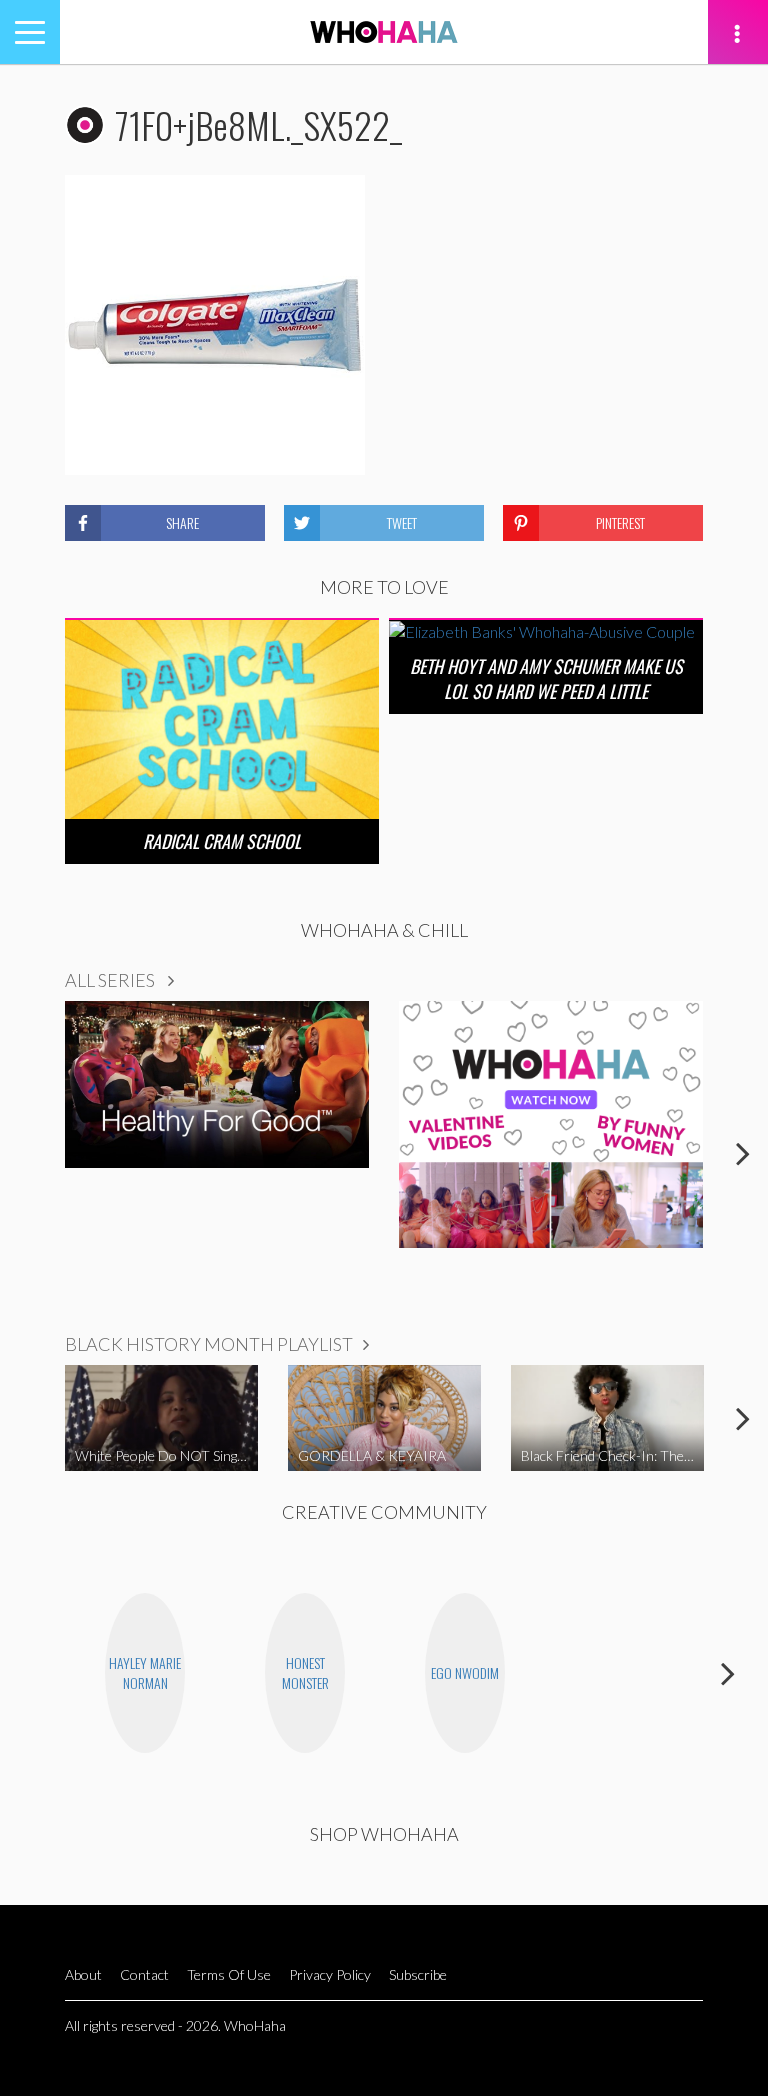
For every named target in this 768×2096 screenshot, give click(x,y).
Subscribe (418, 1974)
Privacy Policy (330, 1974)
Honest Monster (305, 1672)
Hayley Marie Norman (145, 1672)
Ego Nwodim (465, 1672)
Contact (144, 1974)
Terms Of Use (229, 1974)
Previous (25, 1153)
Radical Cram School (222, 841)
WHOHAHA (384, 32)
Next (743, 1153)
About (83, 1974)
